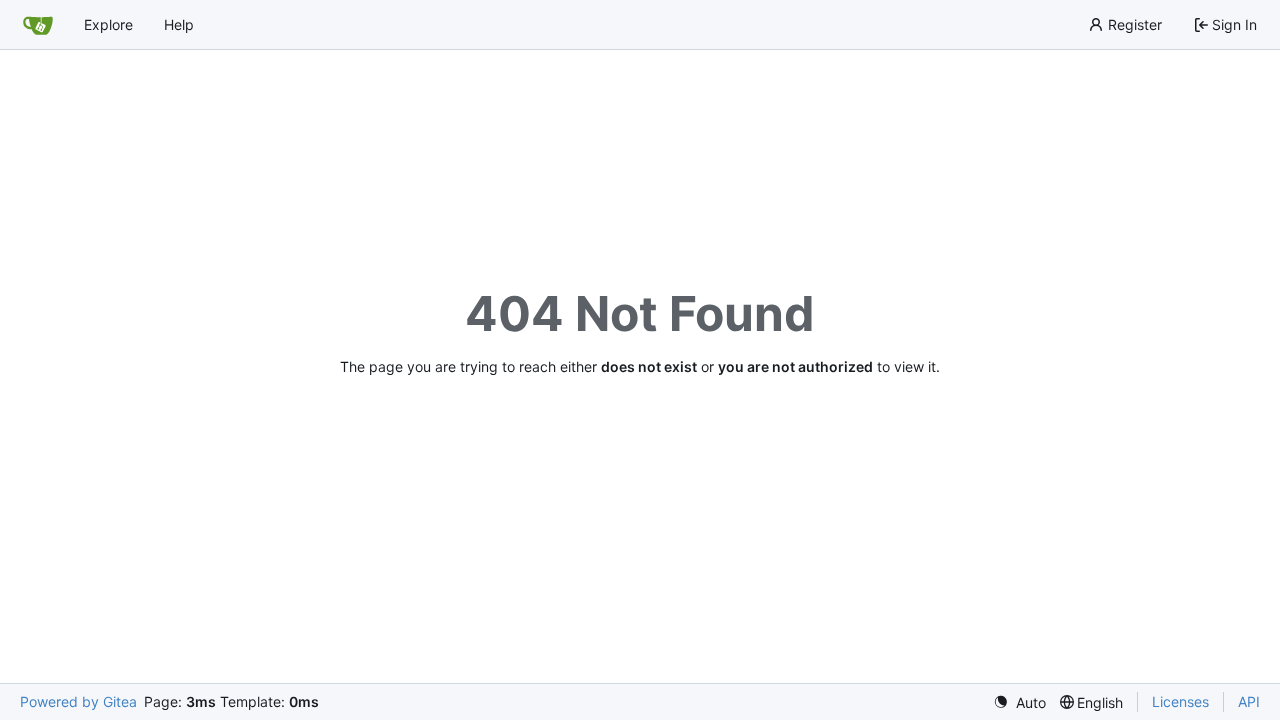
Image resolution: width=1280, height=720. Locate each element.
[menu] (1019, 702)
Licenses (1180, 701)
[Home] (38, 25)
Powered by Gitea (78, 701)
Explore (108, 24)
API (1249, 701)
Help (179, 24)
